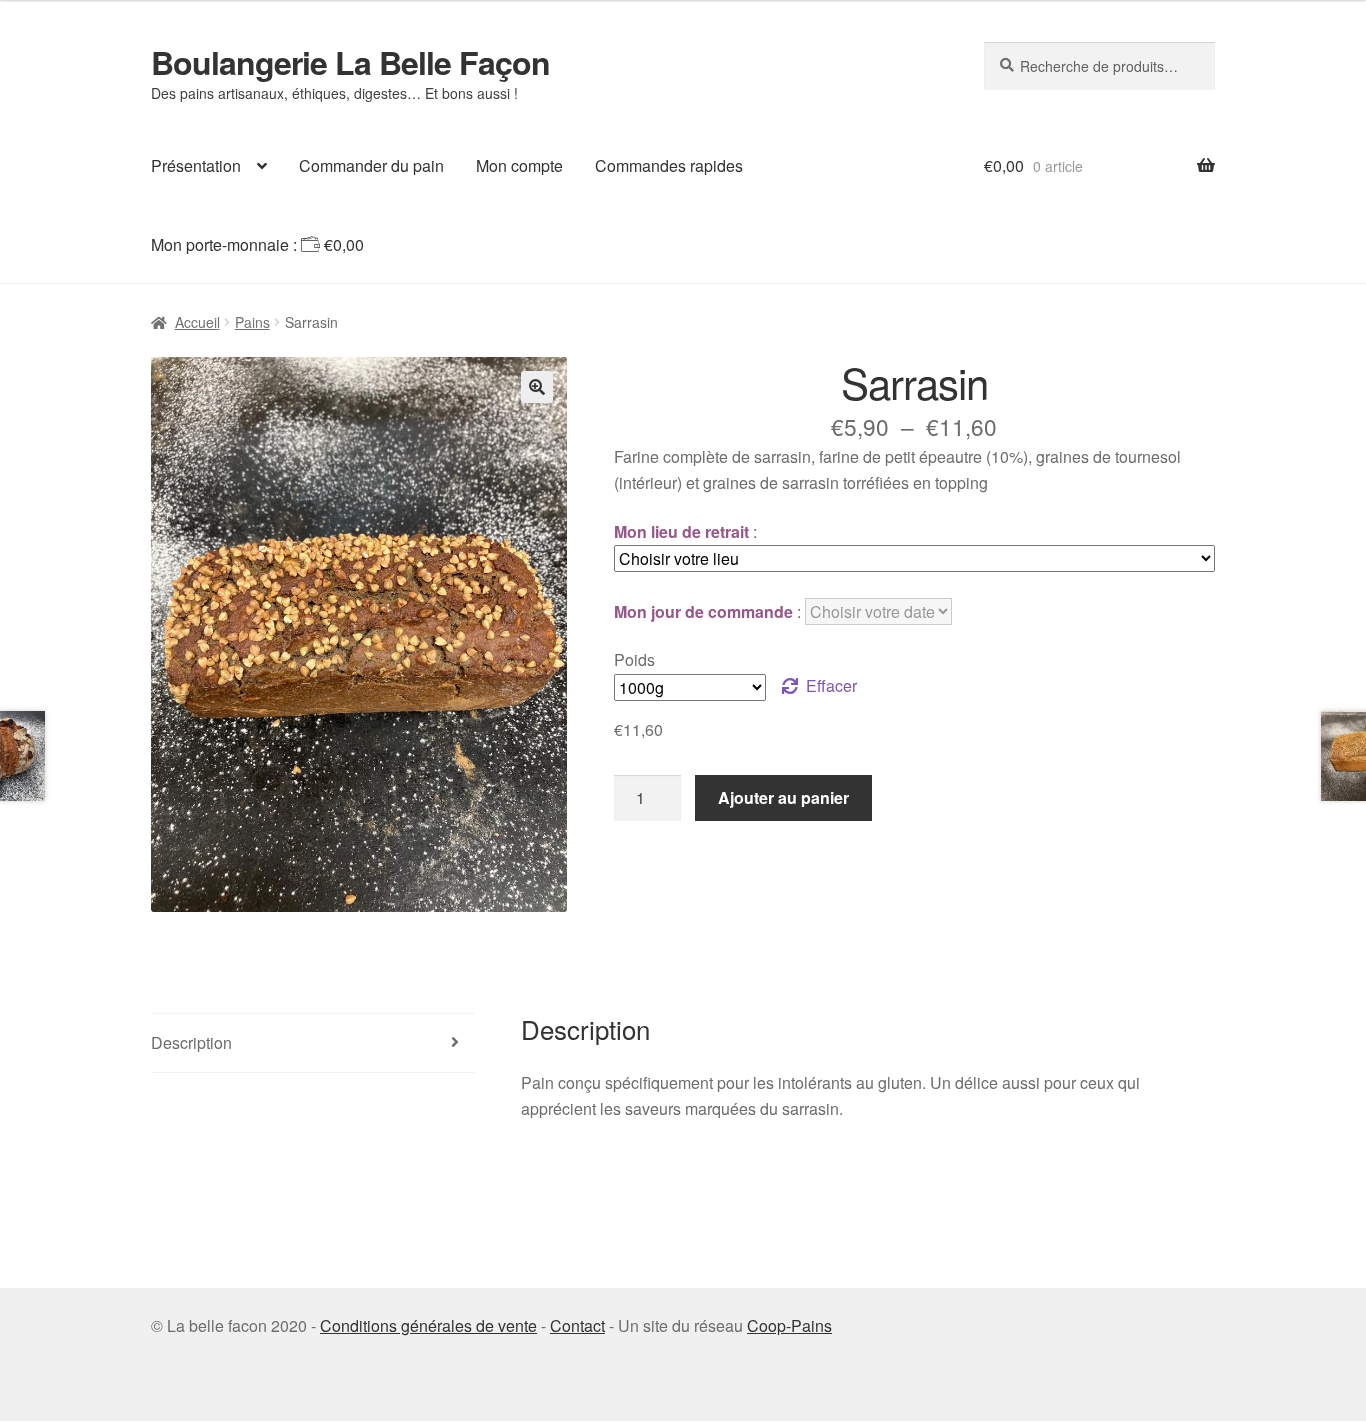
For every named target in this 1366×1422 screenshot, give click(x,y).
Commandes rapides (669, 165)
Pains (252, 322)
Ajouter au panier (783, 797)
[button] (537, 387)
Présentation (196, 165)
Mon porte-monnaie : (257, 244)
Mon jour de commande (703, 611)
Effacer (831, 685)
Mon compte (519, 165)
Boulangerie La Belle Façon (350, 62)
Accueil (197, 322)
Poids (634, 659)
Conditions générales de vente (428, 1325)
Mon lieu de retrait (681, 531)
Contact (577, 1325)
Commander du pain (371, 165)
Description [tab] (191, 1042)
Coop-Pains (789, 1325)
